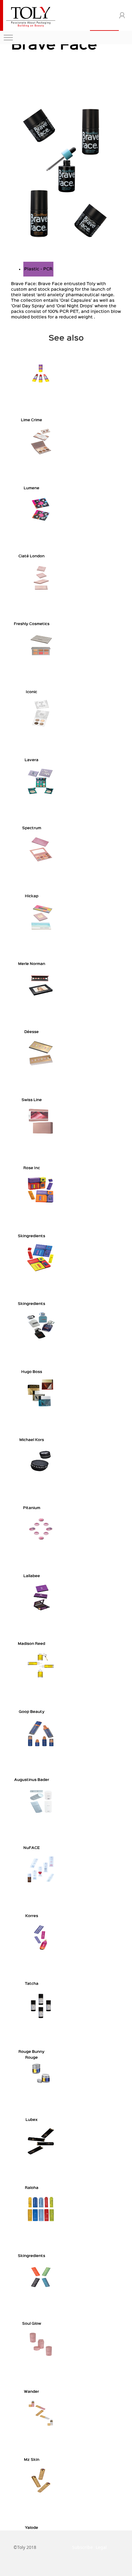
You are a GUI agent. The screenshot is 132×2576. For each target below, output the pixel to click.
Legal (101, 2547)
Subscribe (82, 2547)
